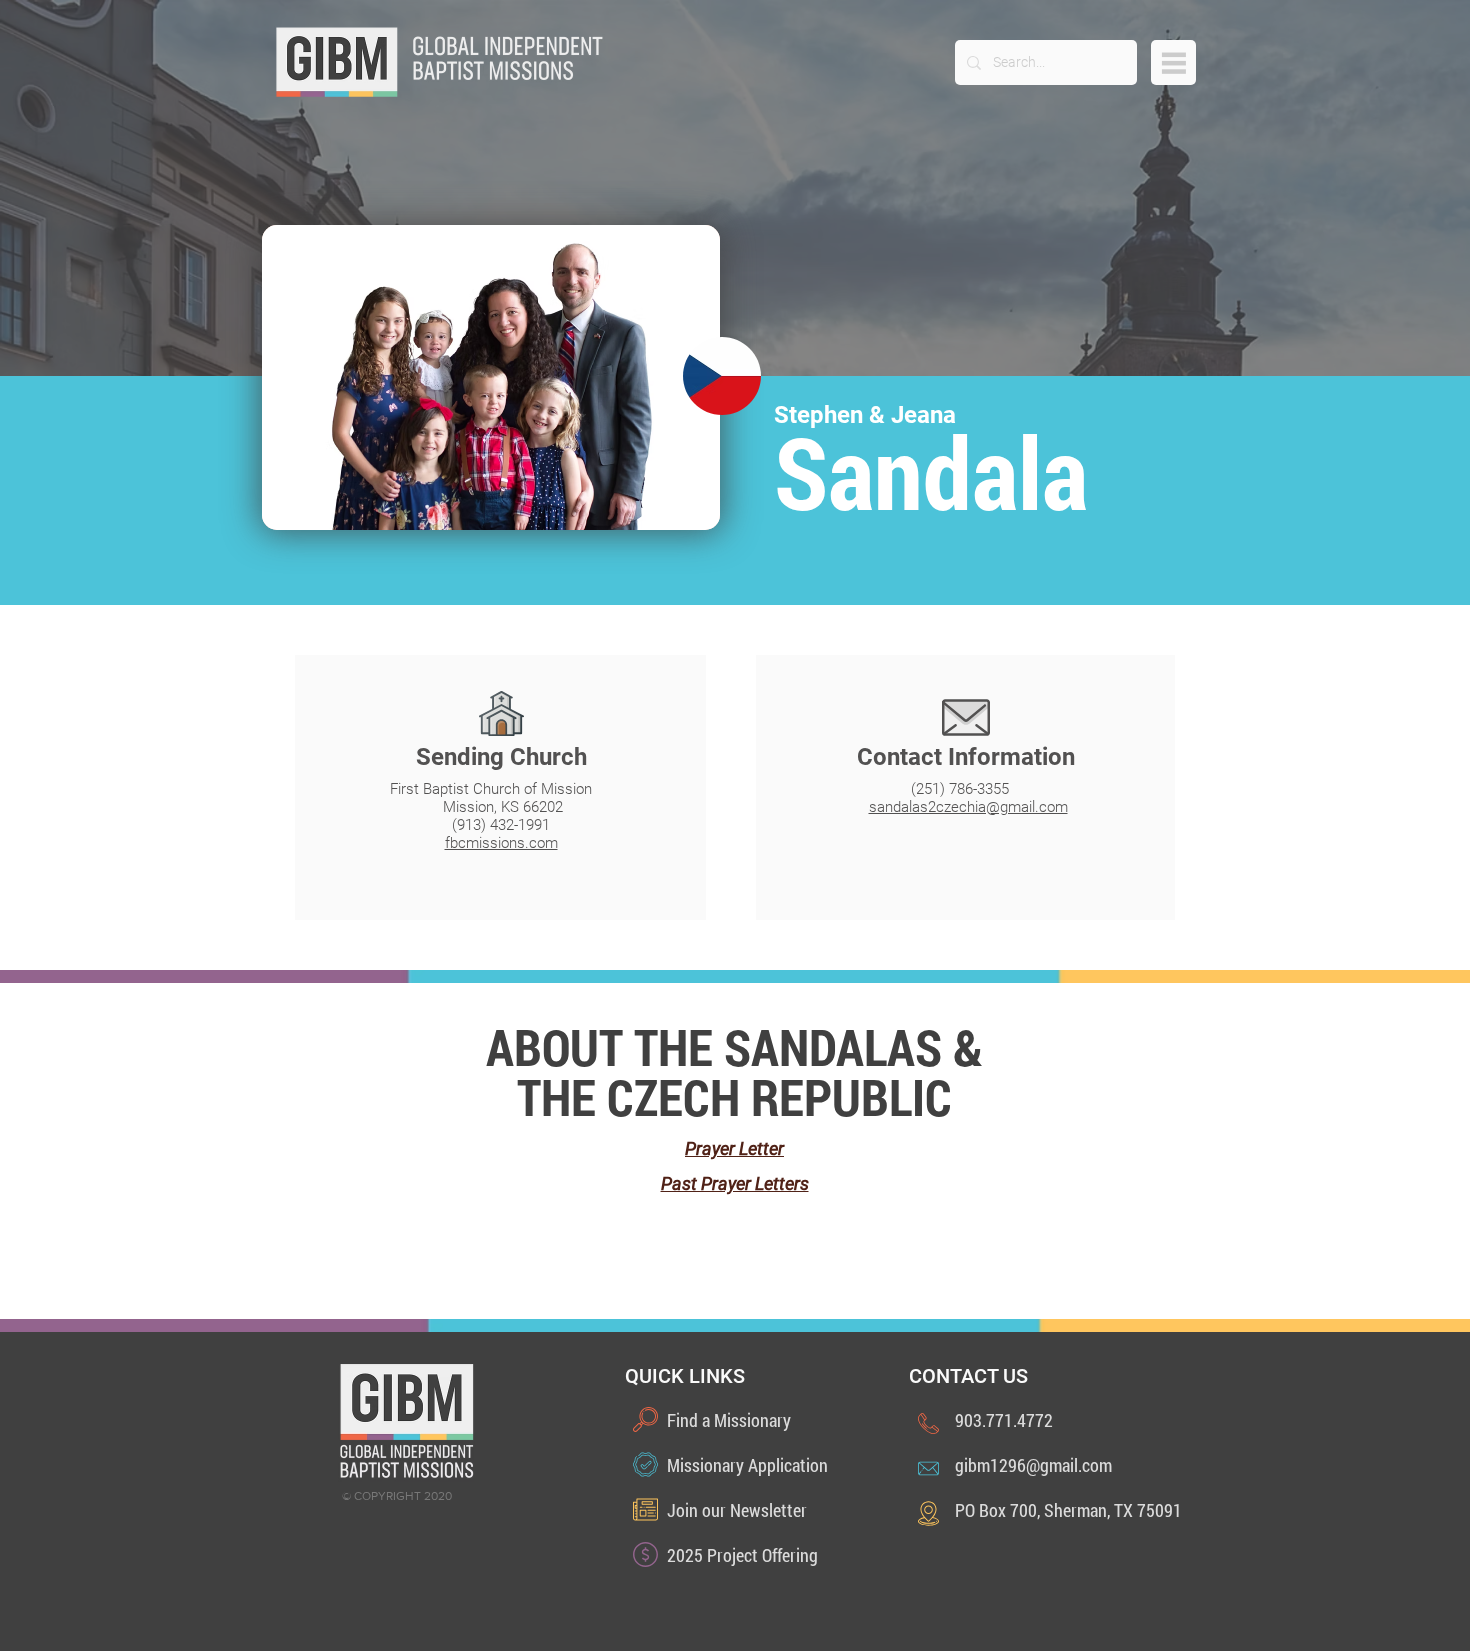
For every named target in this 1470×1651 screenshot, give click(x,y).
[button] (1173, 62)
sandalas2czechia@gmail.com (968, 807)
